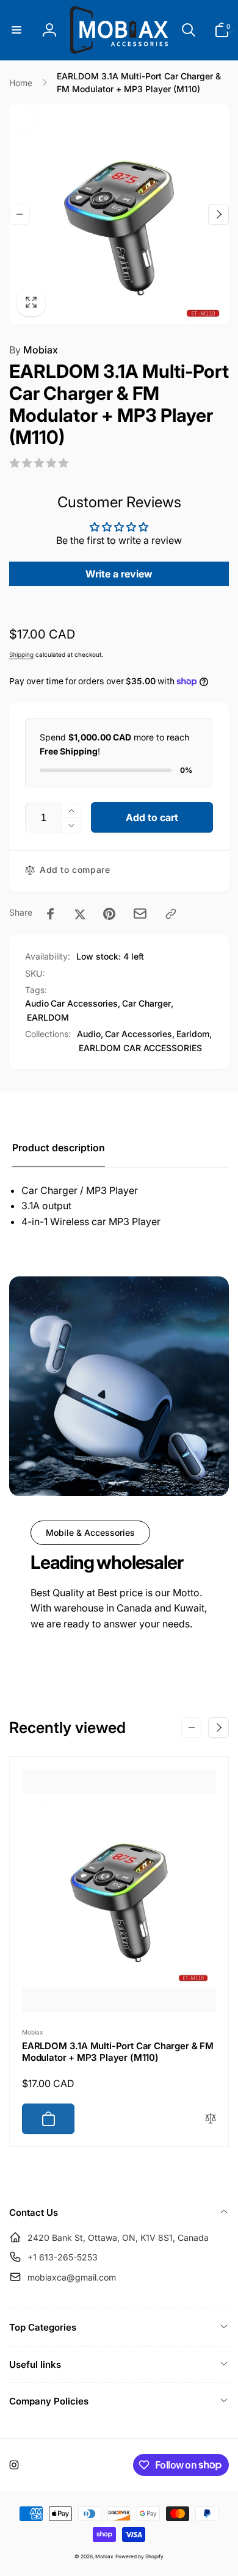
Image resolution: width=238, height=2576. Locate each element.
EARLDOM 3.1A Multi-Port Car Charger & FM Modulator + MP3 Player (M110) (118, 2052)
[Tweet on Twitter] (80, 914)
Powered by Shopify (139, 2556)
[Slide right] (218, 214)
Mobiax (34, 350)
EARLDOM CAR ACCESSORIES (140, 1048)
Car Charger (146, 1003)
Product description (59, 1148)
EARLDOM (48, 1017)
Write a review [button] (119, 574)
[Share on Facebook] (51, 914)
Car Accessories (84, 1003)
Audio (37, 1003)
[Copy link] (171, 914)
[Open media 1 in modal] (119, 214)
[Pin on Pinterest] (109, 914)
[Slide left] (20, 214)
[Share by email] (140, 914)
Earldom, (194, 1034)
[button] (16, 30)
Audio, (90, 1034)
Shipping (21, 654)
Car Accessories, (140, 1034)
